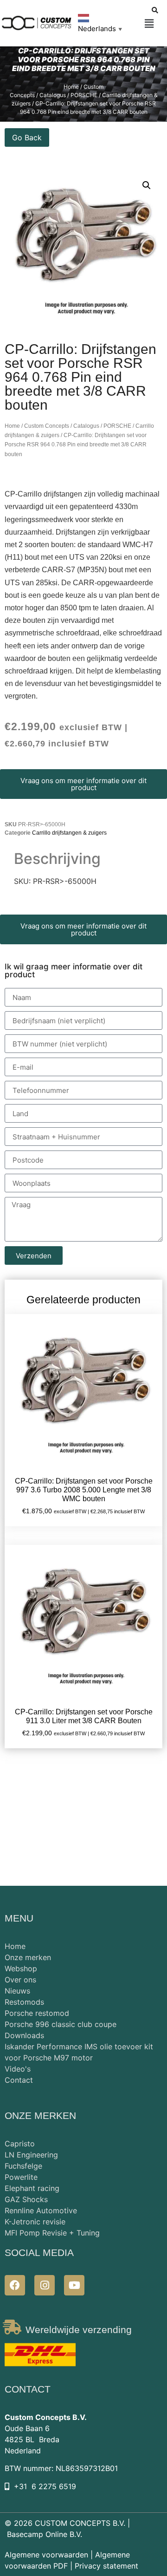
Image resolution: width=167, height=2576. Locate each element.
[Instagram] (45, 2285)
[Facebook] (15, 2285)
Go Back (27, 137)
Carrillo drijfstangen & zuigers (69, 833)
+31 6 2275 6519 (45, 2486)
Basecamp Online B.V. (45, 2534)
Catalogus (86, 426)
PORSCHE (117, 426)
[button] (149, 24)
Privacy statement (106, 2566)
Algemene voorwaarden (46, 2555)
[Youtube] (74, 2285)
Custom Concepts (47, 426)
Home (71, 87)
